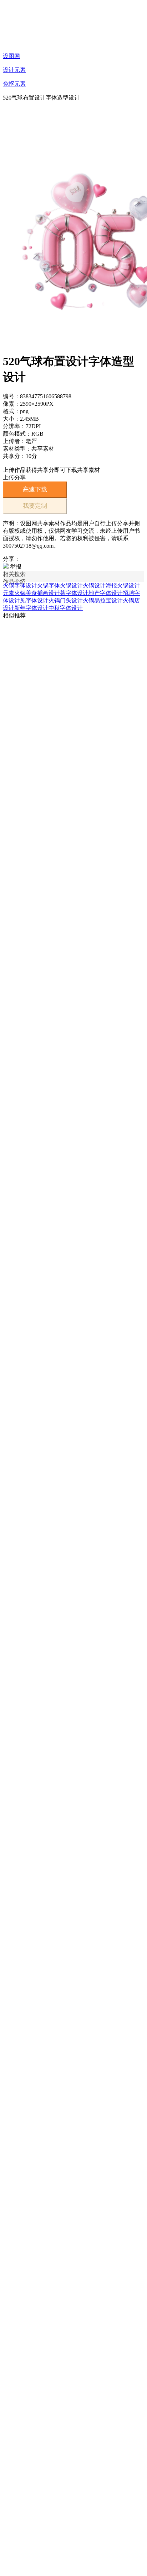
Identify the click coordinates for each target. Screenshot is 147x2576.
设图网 (11, 56)
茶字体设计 (74, 593)
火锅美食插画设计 (37, 593)
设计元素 (14, 70)
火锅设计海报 (100, 586)
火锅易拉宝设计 (103, 600)
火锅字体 (49, 586)
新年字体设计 (31, 608)
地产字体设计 (106, 593)
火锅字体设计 (20, 586)
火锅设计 (71, 586)
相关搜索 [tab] (14, 574)
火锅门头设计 (66, 600)
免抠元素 (14, 84)
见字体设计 (34, 600)
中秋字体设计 (66, 608)
